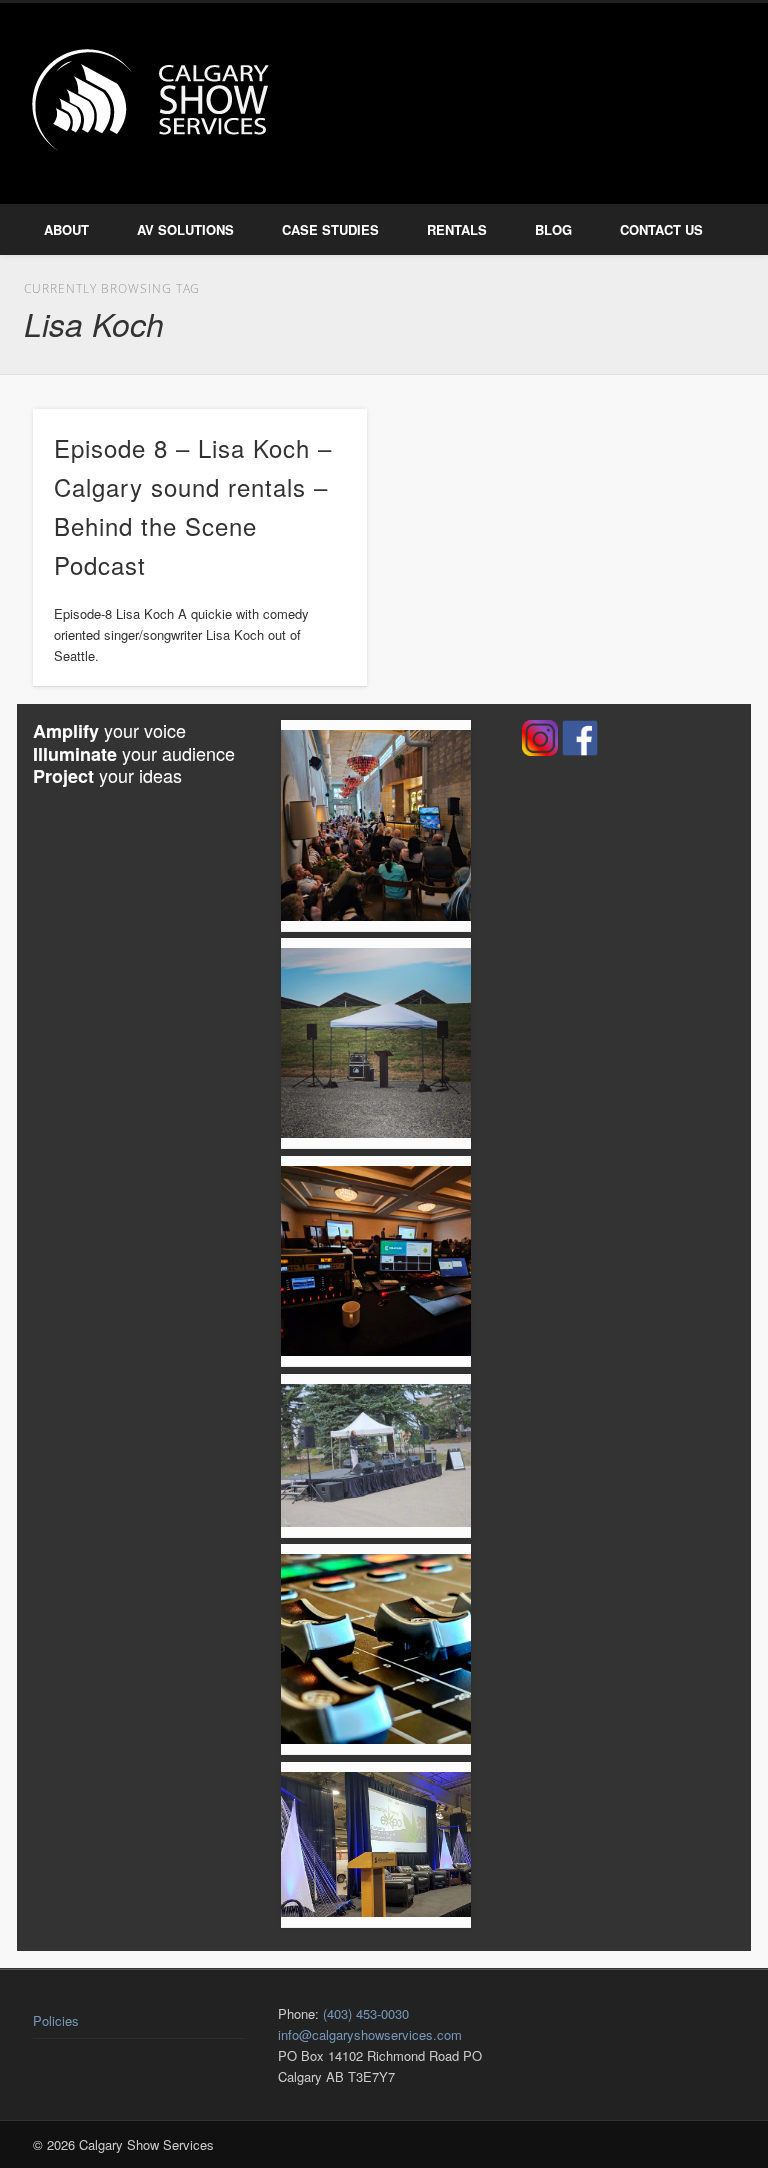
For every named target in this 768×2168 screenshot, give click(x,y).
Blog (553, 229)
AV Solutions (185, 229)
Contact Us (661, 229)
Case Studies (330, 229)
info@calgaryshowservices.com (370, 2034)
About (66, 229)
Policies (56, 2020)
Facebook (643, 79)
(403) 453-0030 (366, 2013)
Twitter (685, 79)
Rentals (457, 229)
